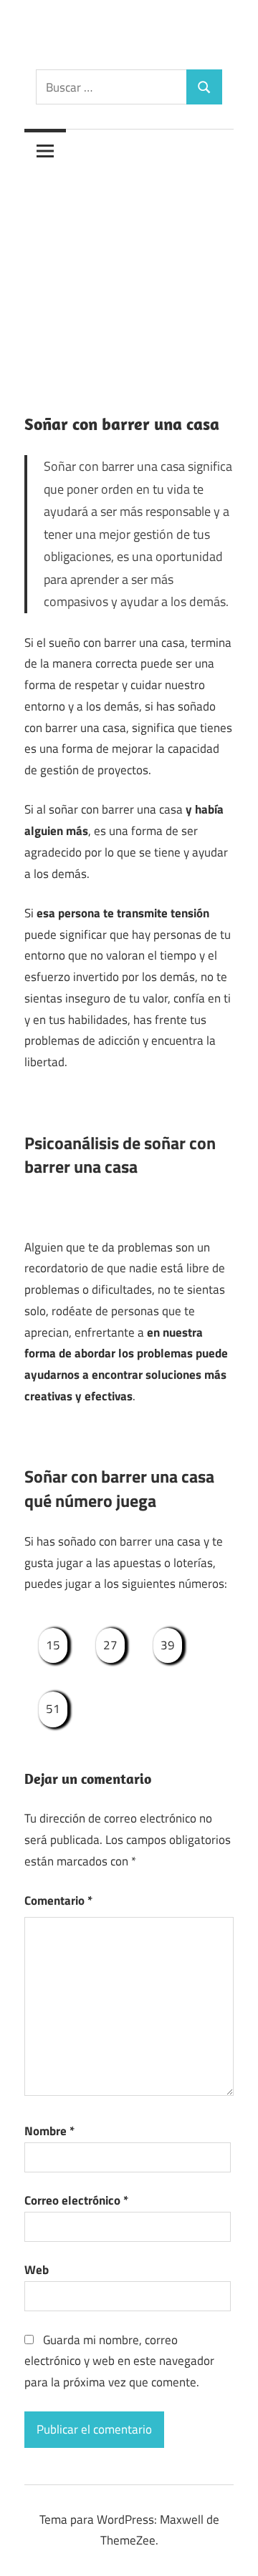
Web (37, 2270)
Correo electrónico (76, 2200)
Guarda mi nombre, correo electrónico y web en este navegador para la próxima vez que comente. (119, 2361)
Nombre (49, 2131)
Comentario (58, 1901)
